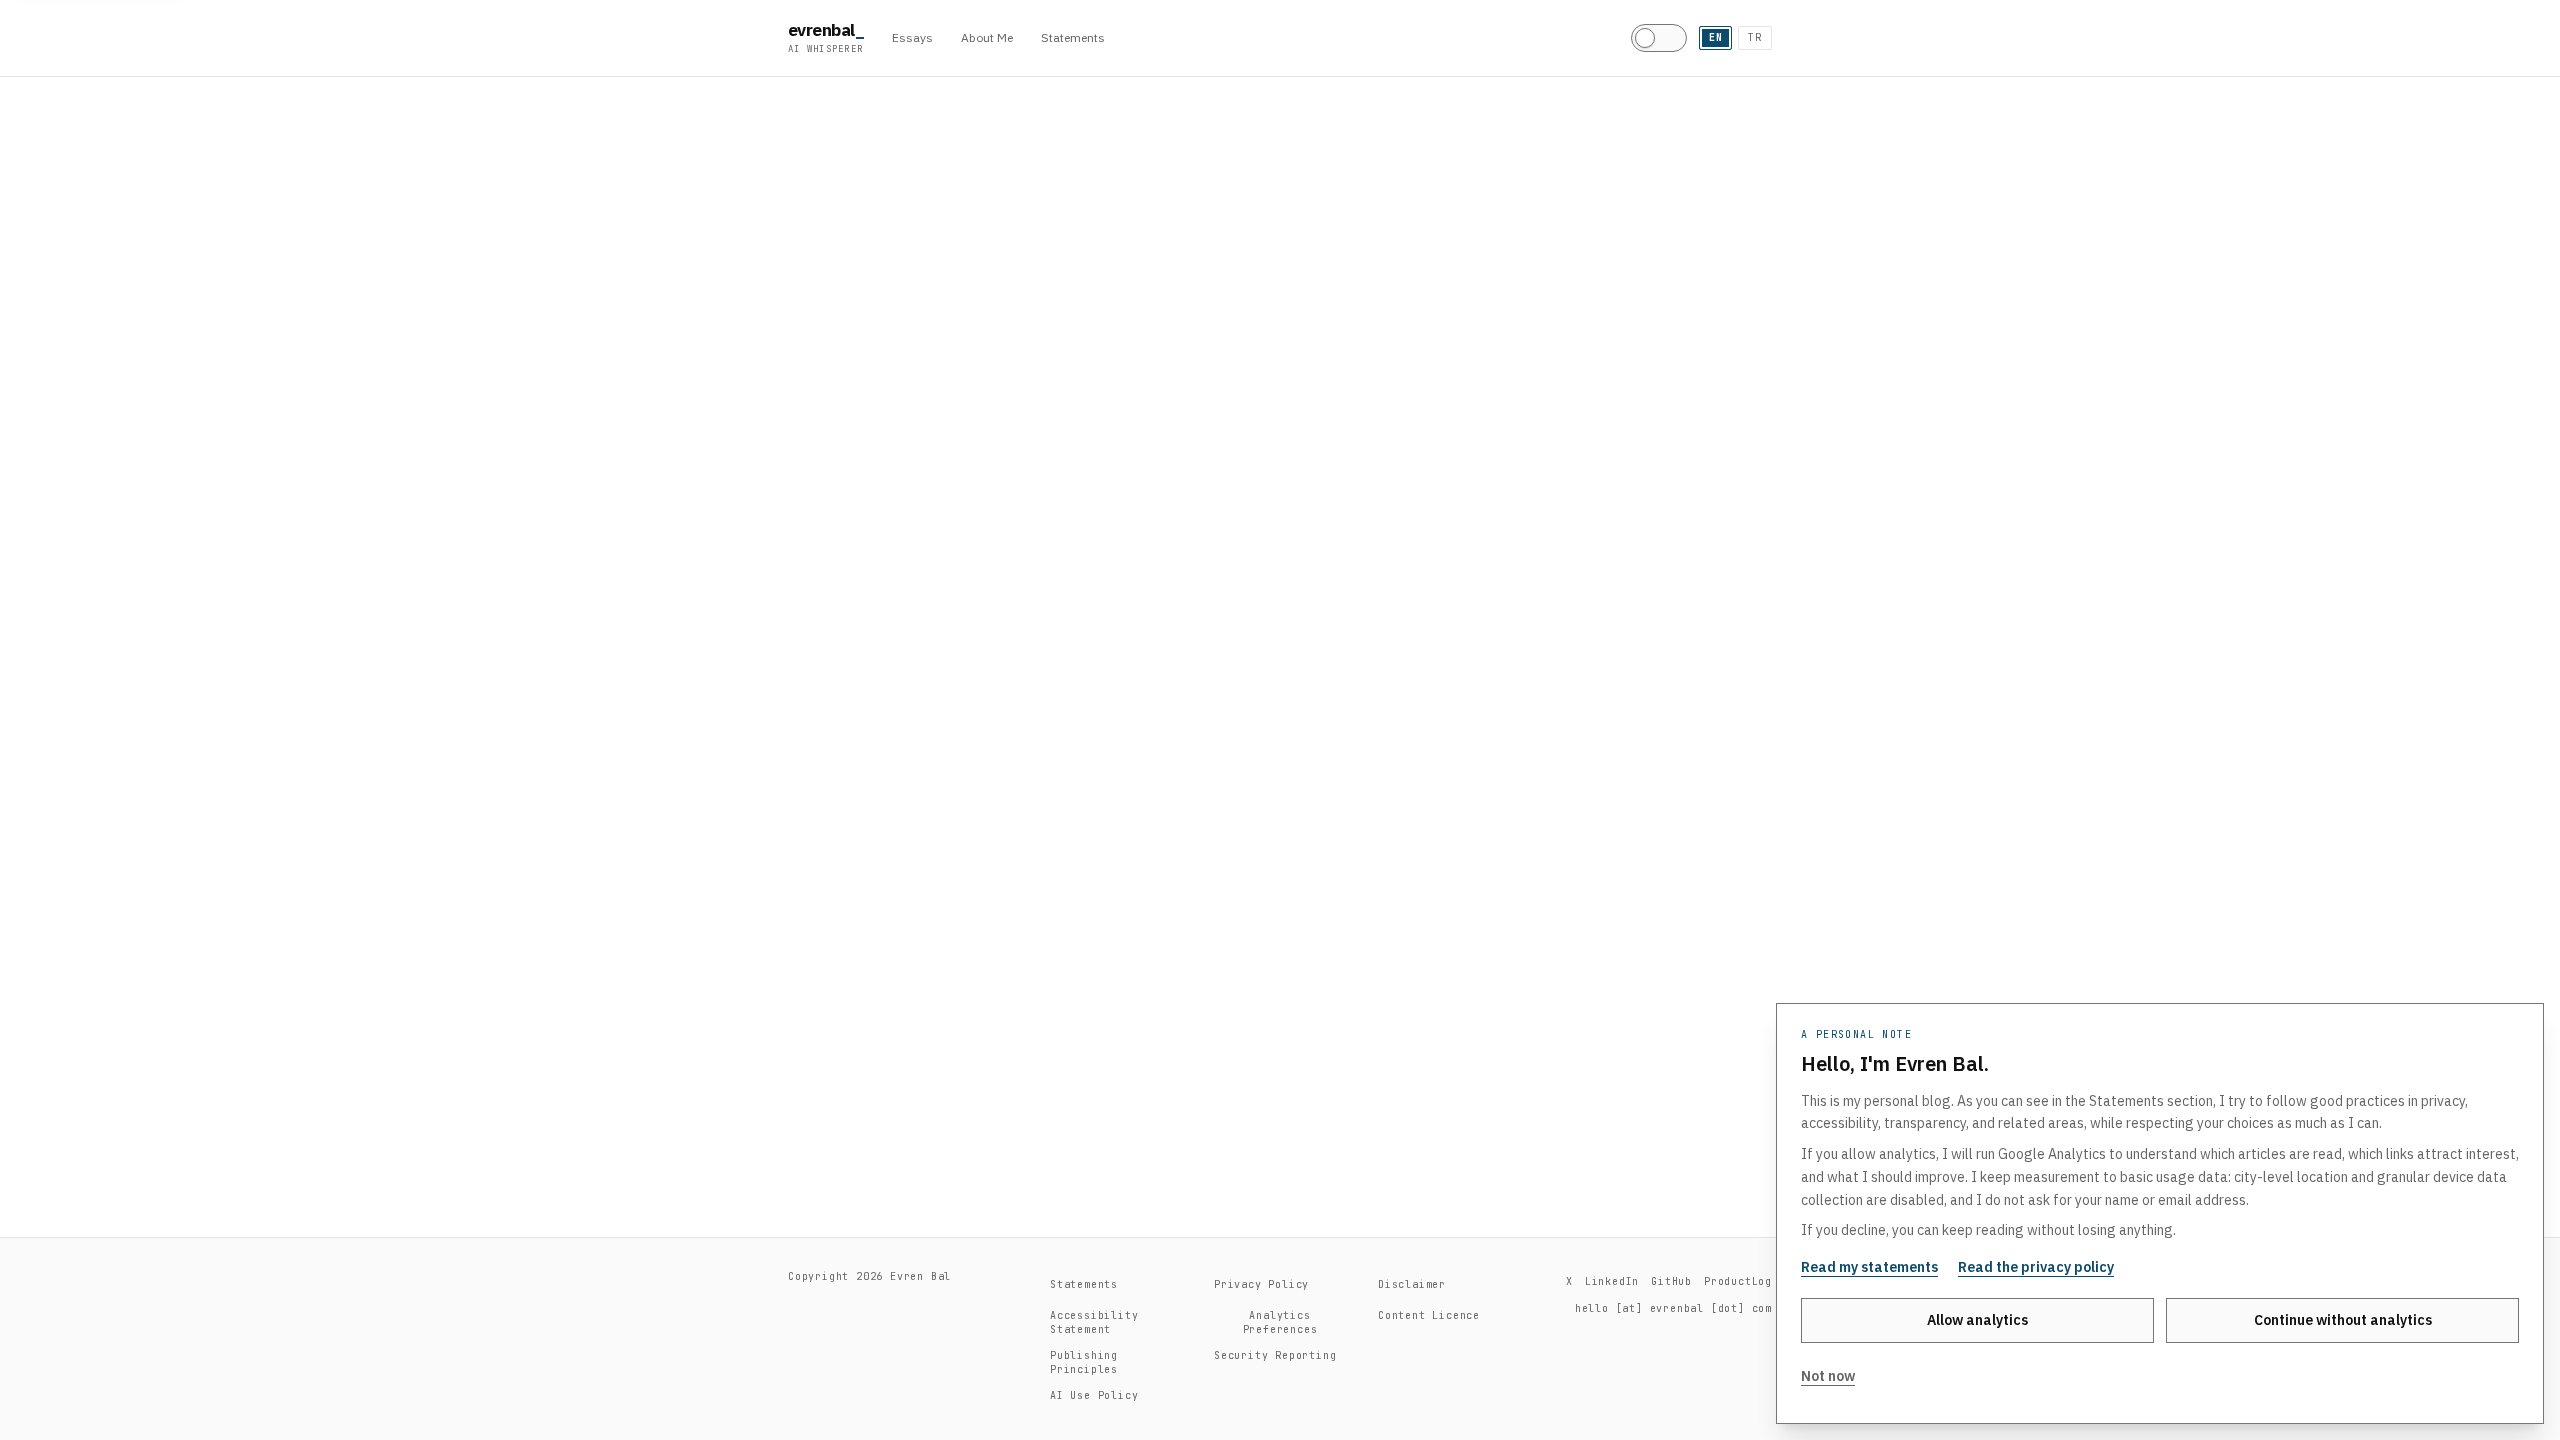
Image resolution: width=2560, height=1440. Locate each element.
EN (1716, 37)
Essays (912, 37)
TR (1755, 37)
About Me (987, 37)
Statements (1073, 37)
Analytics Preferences (1280, 1322)
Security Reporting (1275, 1355)
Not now (1828, 1376)
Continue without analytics (2343, 1320)
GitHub (1671, 1281)
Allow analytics (1977, 1320)
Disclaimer (1412, 1284)
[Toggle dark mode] (1659, 38)
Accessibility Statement (1094, 1322)
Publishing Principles (1084, 1362)
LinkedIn (1612, 1281)
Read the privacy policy (2036, 1267)
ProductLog (1738, 1281)
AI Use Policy (1094, 1395)
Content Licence (1429, 1315)
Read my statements (1869, 1267)
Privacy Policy (1261, 1284)
